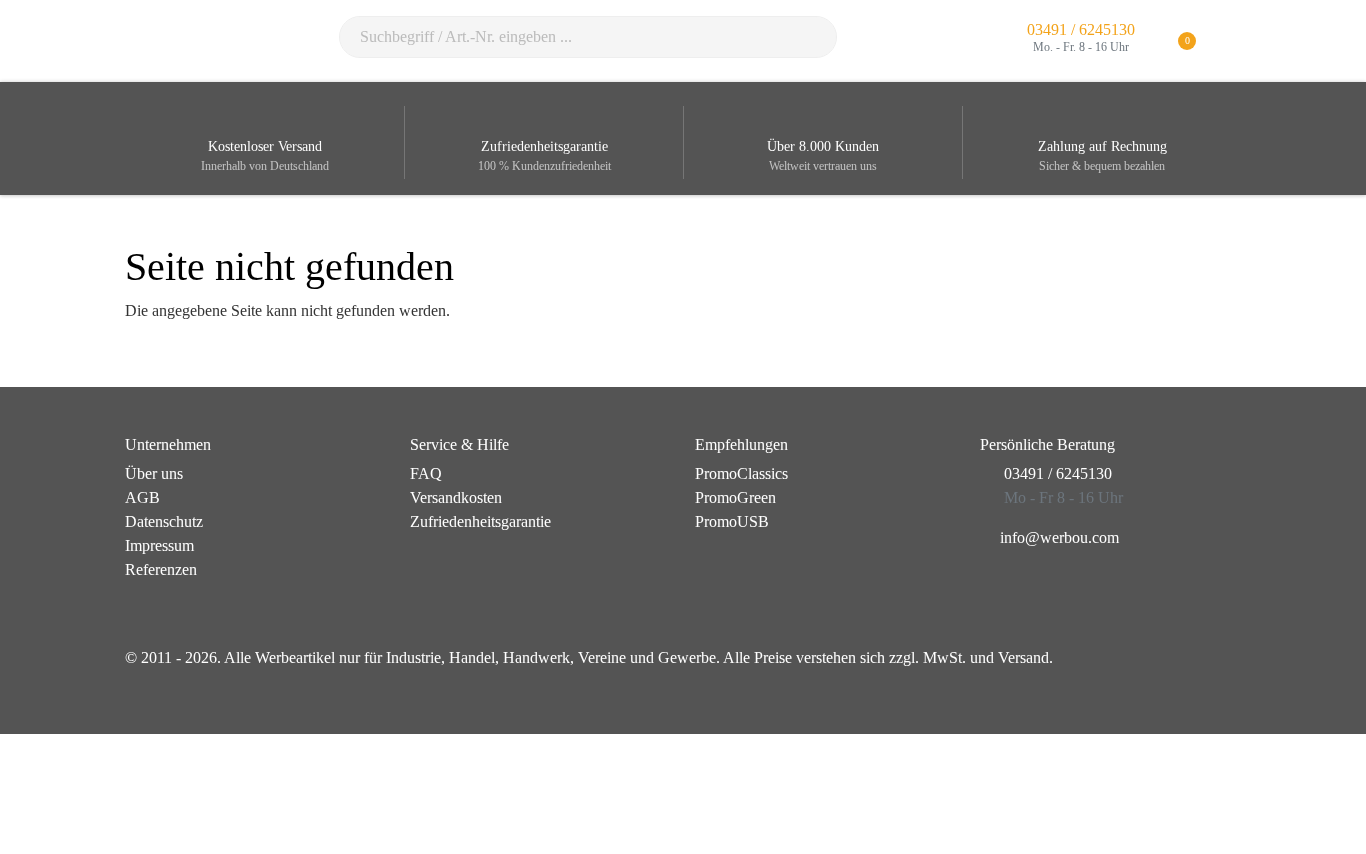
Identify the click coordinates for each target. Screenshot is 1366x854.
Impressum (159, 545)
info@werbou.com (1059, 537)
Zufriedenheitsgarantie (480, 521)
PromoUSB (732, 521)
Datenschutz (164, 521)
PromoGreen (735, 497)
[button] (1228, 41)
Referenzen (161, 569)
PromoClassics (741, 473)
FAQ (426, 473)
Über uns (154, 473)
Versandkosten (456, 497)
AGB (142, 497)
